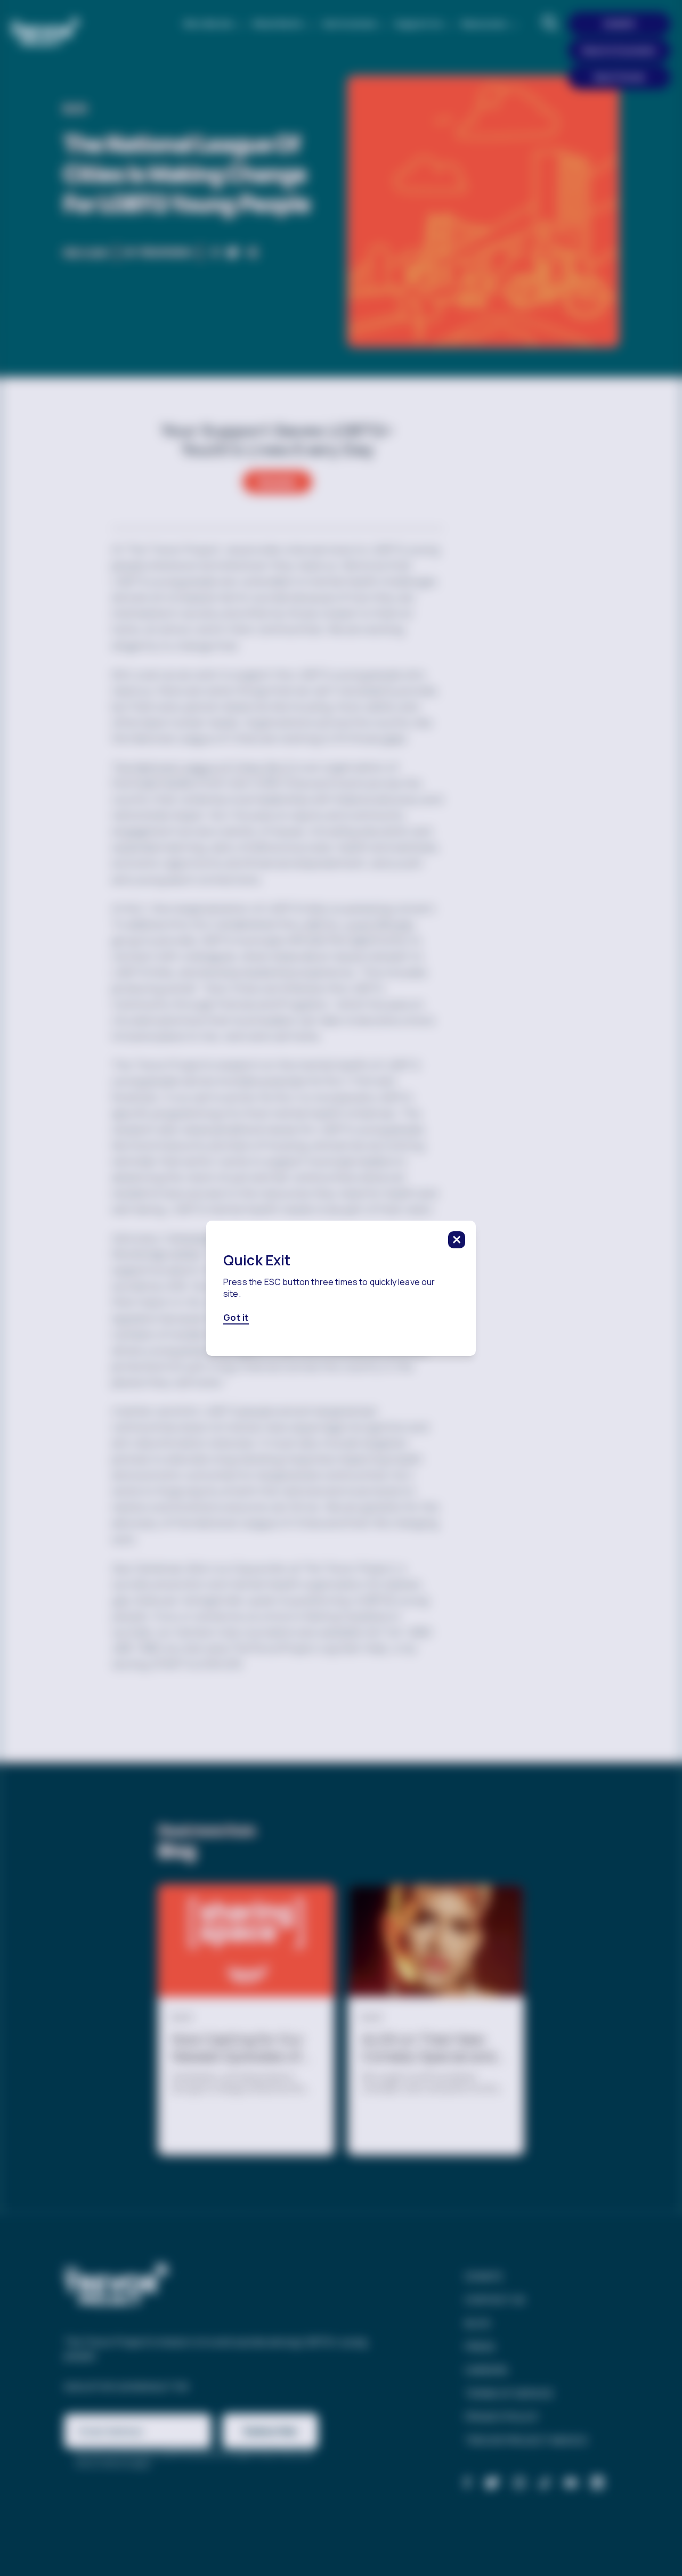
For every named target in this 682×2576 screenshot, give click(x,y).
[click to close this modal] (457, 1240)
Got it (236, 1318)
